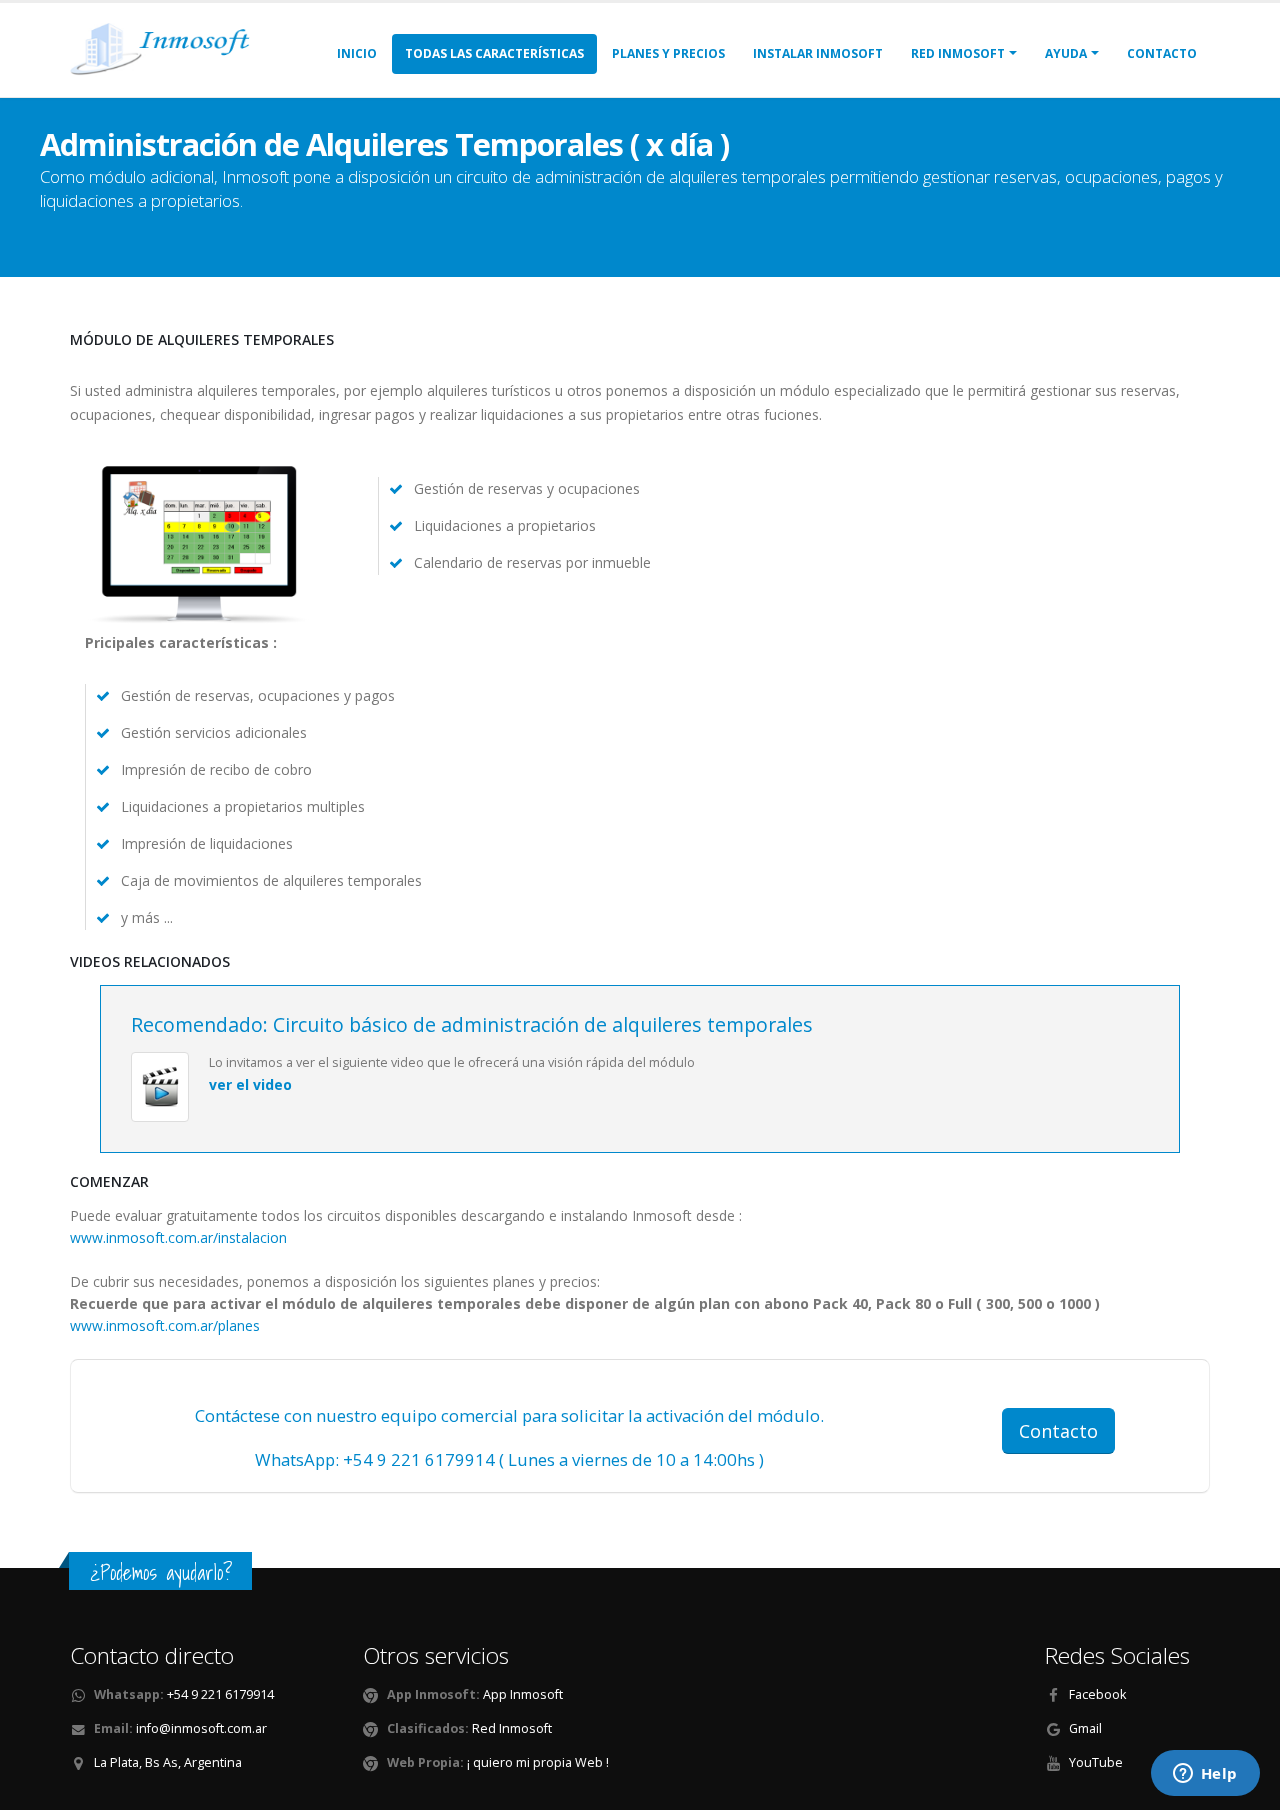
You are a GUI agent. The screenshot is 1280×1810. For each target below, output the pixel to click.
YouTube (1096, 1762)
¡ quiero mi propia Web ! (538, 1762)
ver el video (250, 1084)
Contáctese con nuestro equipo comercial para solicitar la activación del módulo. (509, 1415)
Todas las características (494, 53)
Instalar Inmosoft (818, 53)
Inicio (357, 53)
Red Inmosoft (510, 1728)
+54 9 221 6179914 (220, 1694)
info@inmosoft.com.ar (201, 1728)
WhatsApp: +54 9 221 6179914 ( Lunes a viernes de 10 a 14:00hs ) (509, 1459)
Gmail (1085, 1728)
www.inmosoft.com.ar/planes (165, 1325)
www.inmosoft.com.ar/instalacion (178, 1237)
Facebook (1097, 1694)
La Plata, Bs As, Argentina (168, 1762)
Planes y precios (668, 53)
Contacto (1162, 53)
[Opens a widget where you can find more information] (1205, 1775)
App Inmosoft (521, 1694)
